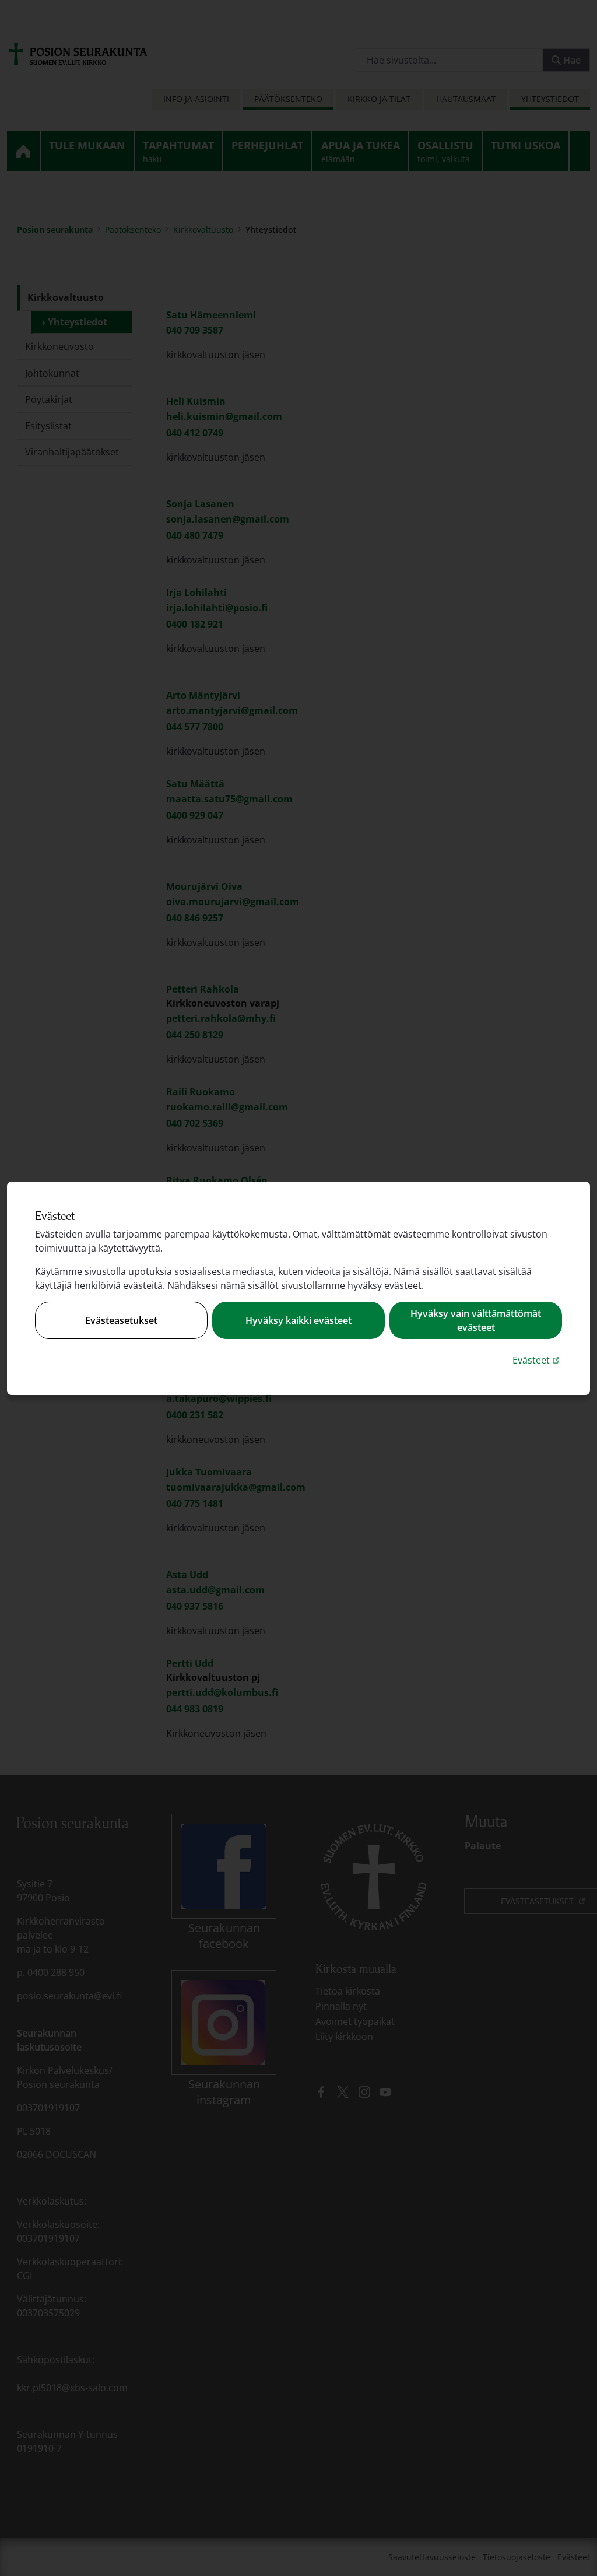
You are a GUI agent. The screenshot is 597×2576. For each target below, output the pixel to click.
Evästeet (537, 1360)
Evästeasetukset (121, 1320)
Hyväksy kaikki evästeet (298, 1320)
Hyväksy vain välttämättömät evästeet (476, 1320)
